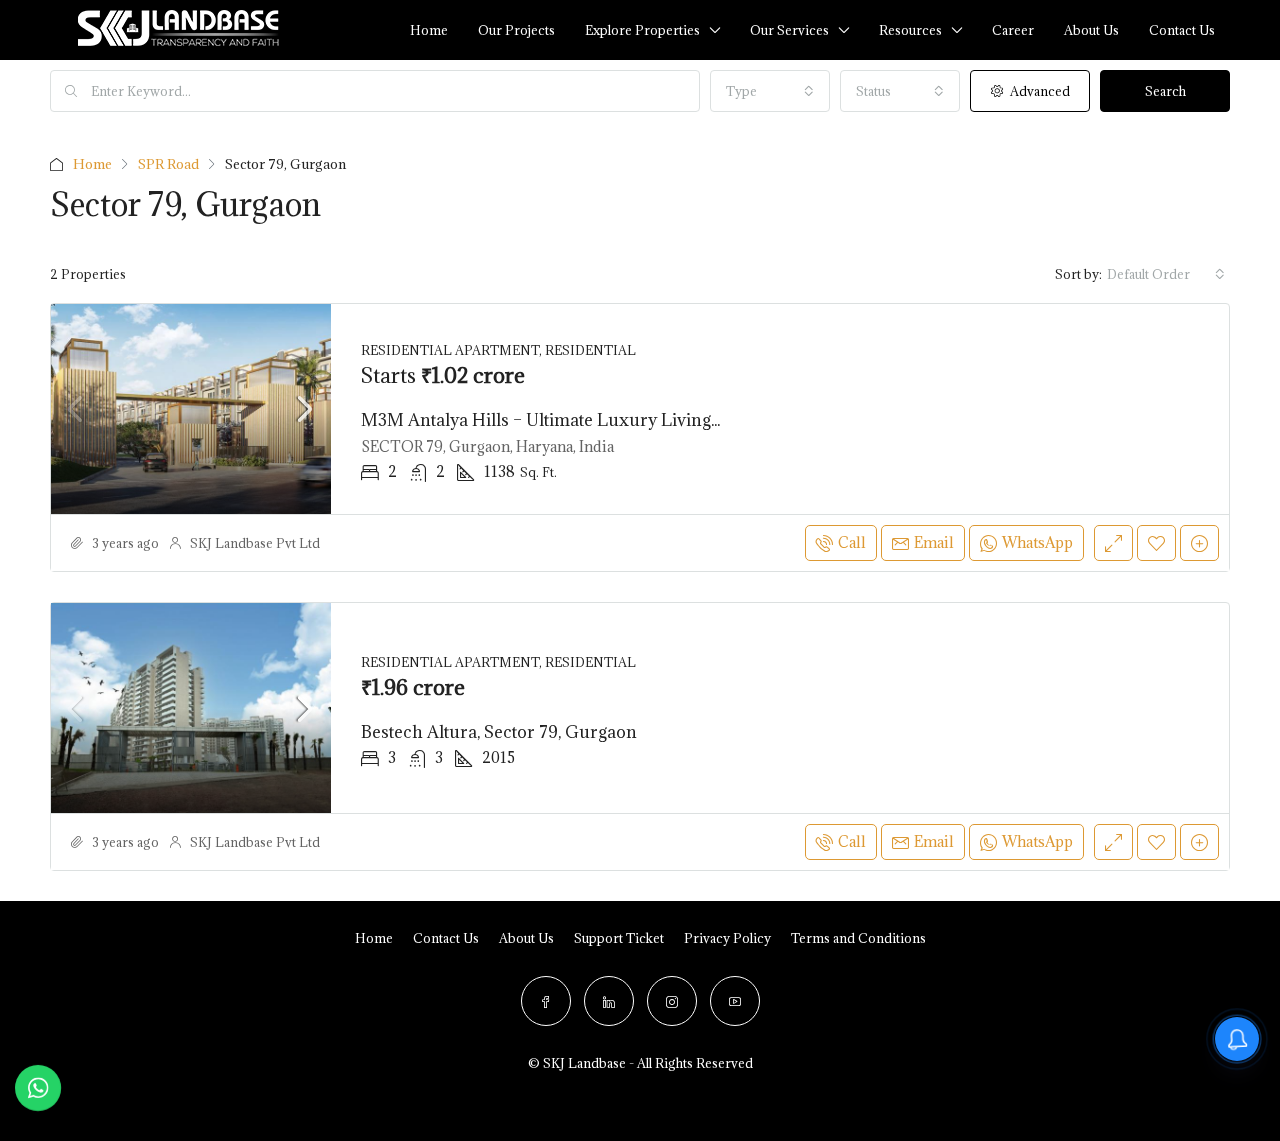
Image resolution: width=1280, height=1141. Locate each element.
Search (1165, 91)
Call (852, 542)
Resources (910, 30)
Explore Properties (642, 30)
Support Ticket (619, 938)
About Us (1091, 30)
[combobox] (770, 91)
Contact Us (446, 938)
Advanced (1038, 91)
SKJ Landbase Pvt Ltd (255, 543)
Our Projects (516, 30)
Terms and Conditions (858, 938)
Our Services (789, 30)
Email (934, 542)
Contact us (1182, 30)
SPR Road (168, 164)
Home (429, 30)
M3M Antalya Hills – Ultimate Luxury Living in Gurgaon (584, 420)
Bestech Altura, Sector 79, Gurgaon (499, 732)
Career (1013, 30)
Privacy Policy (727, 938)
